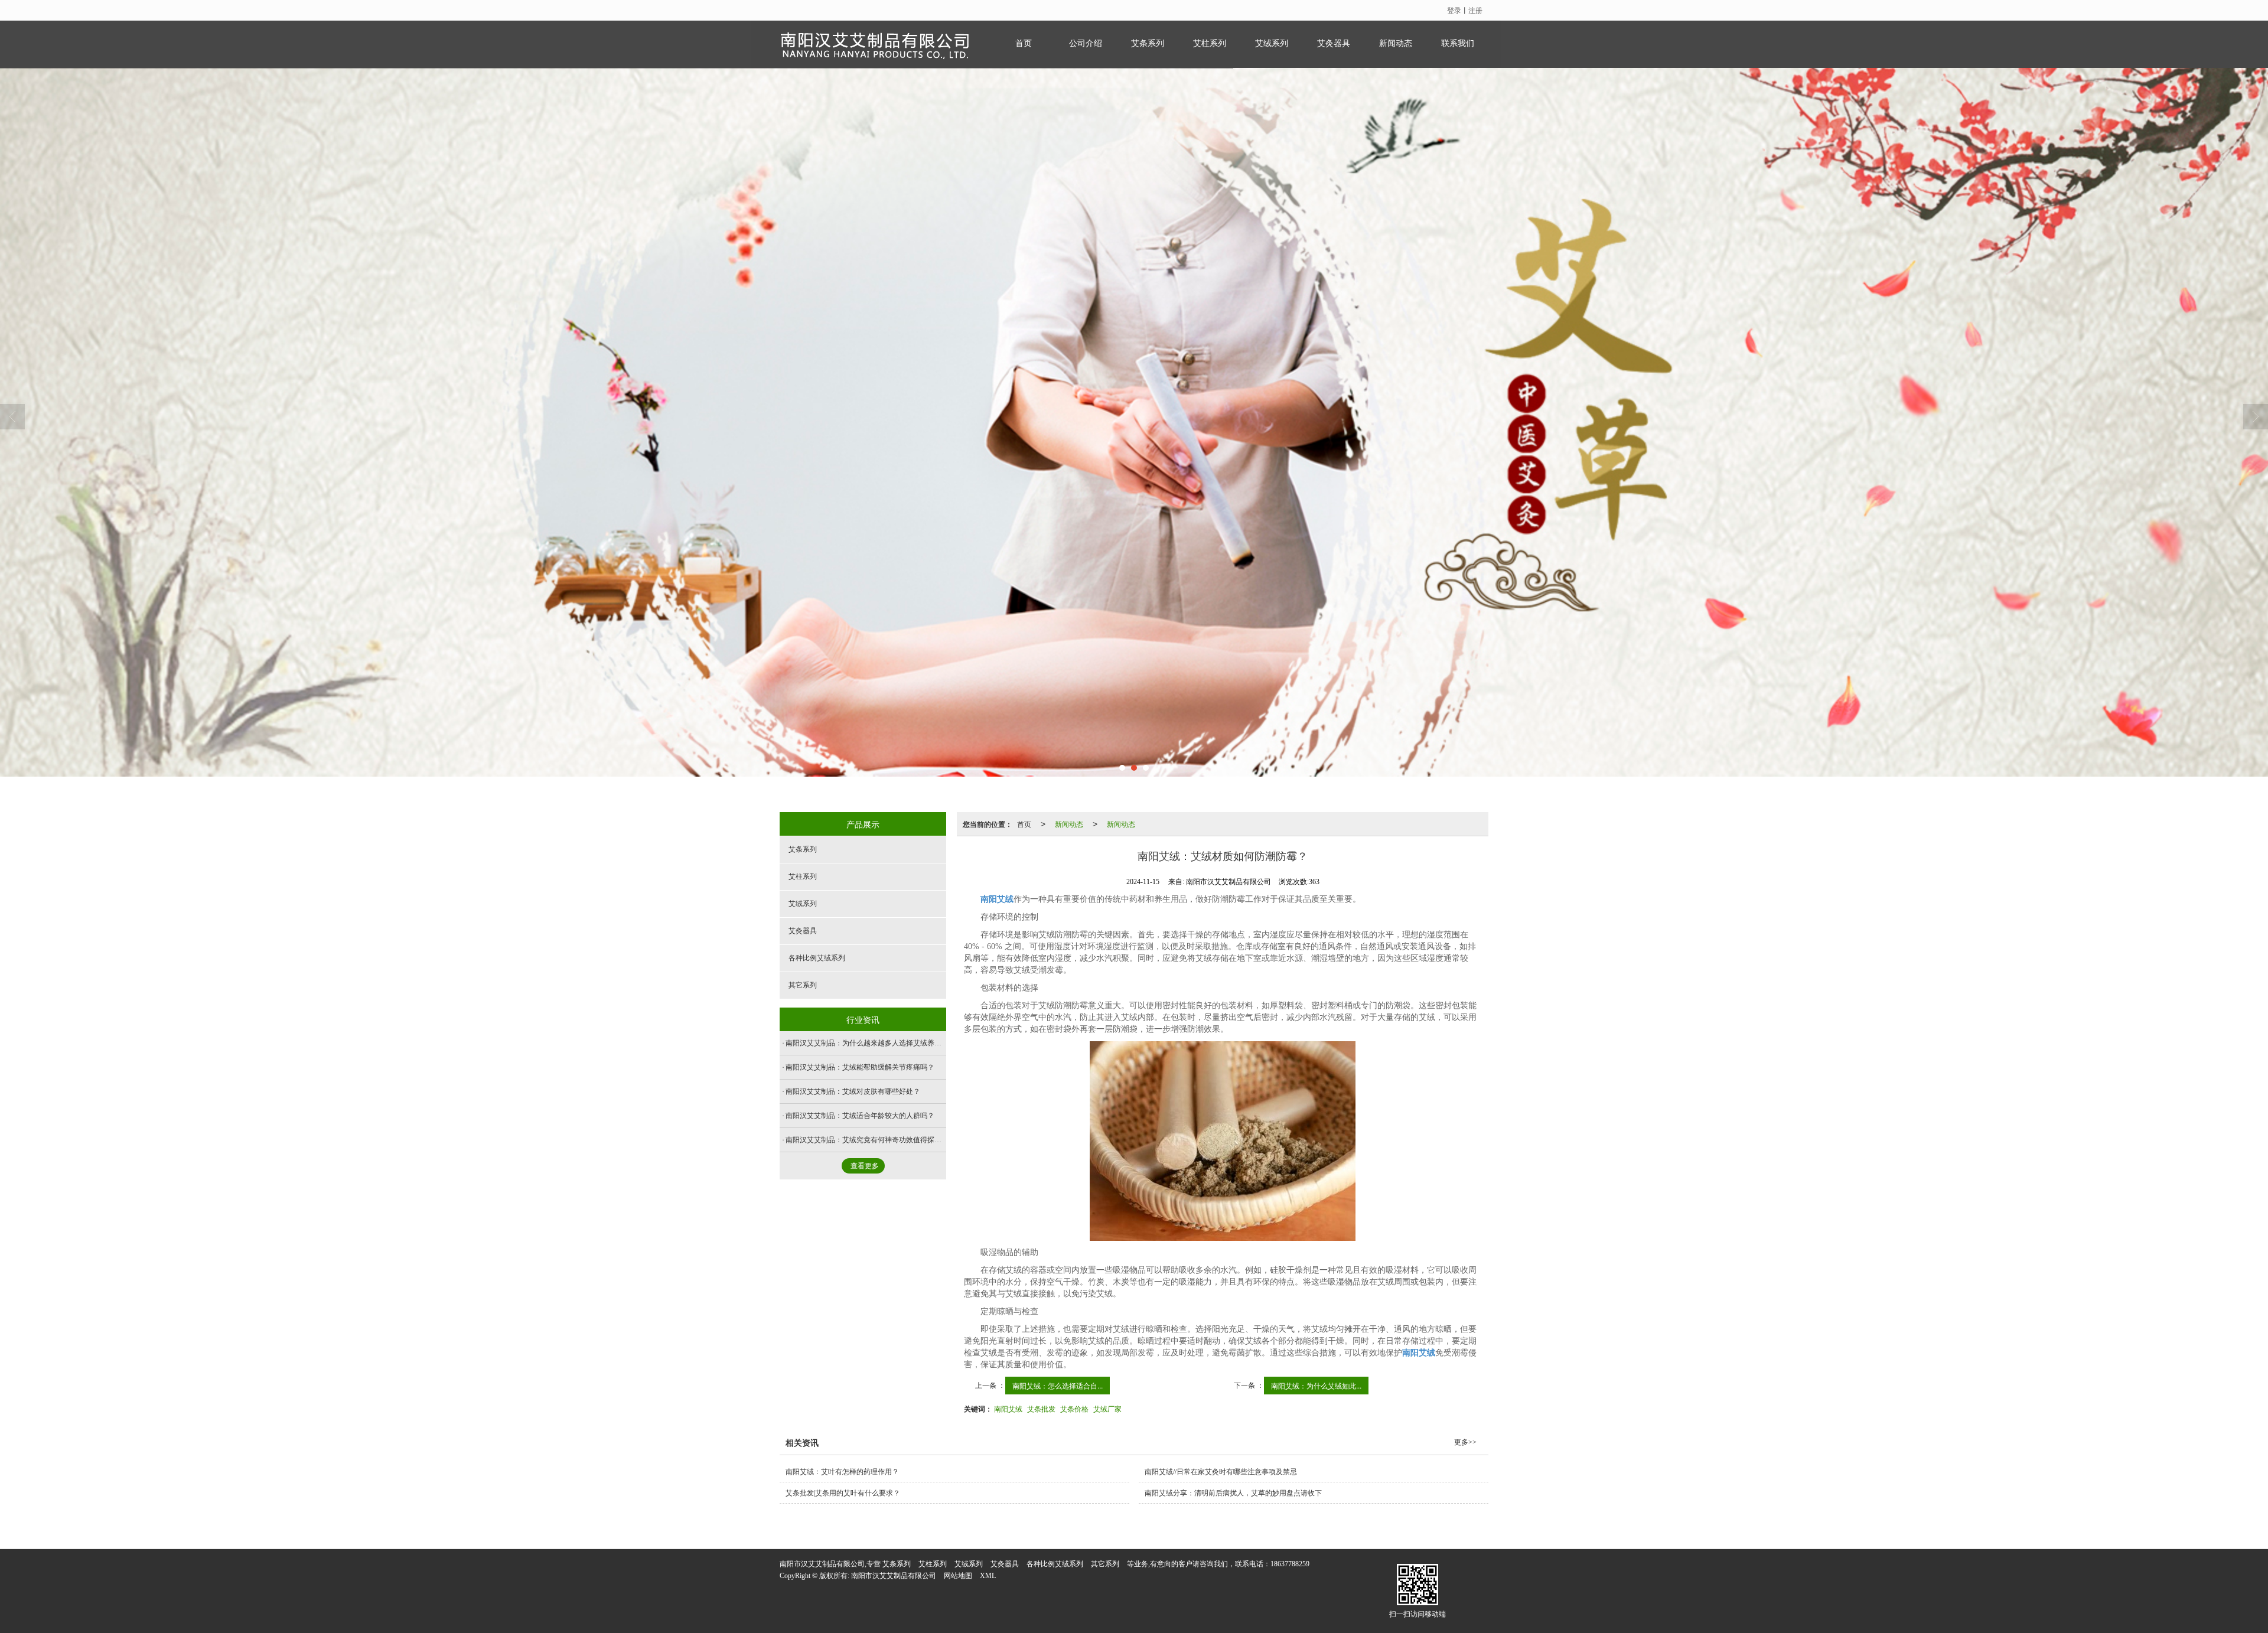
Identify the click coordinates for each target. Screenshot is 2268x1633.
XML (988, 1576)
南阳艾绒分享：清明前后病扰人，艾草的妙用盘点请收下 (1233, 1493)
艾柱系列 (1210, 43)
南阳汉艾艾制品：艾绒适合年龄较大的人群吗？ (860, 1116)
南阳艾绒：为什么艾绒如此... (1316, 1385)
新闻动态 (1396, 43)
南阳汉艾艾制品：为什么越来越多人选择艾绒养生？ (867, 1043)
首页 (1024, 43)
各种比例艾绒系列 (817, 958)
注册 (1475, 10)
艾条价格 (1074, 1408)
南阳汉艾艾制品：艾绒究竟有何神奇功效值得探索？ (867, 1140)
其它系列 (803, 985)
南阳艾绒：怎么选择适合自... (1058, 1385)
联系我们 (1458, 43)
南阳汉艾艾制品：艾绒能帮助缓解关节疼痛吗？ (860, 1067)
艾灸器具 (1334, 43)
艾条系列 (1148, 43)
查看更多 (865, 1166)
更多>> (1465, 1442)
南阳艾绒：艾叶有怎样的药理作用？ (842, 1472)
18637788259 (1290, 1564)
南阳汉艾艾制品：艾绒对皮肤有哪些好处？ (853, 1091)
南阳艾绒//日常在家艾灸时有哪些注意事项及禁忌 (1221, 1472)
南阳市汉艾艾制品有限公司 (894, 1576)
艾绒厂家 (1107, 1408)
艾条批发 (1041, 1408)
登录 (1454, 10)
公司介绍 (1086, 43)
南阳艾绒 (1008, 1408)
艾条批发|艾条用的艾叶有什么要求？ (843, 1493)
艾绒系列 (1272, 43)
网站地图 (958, 1576)
